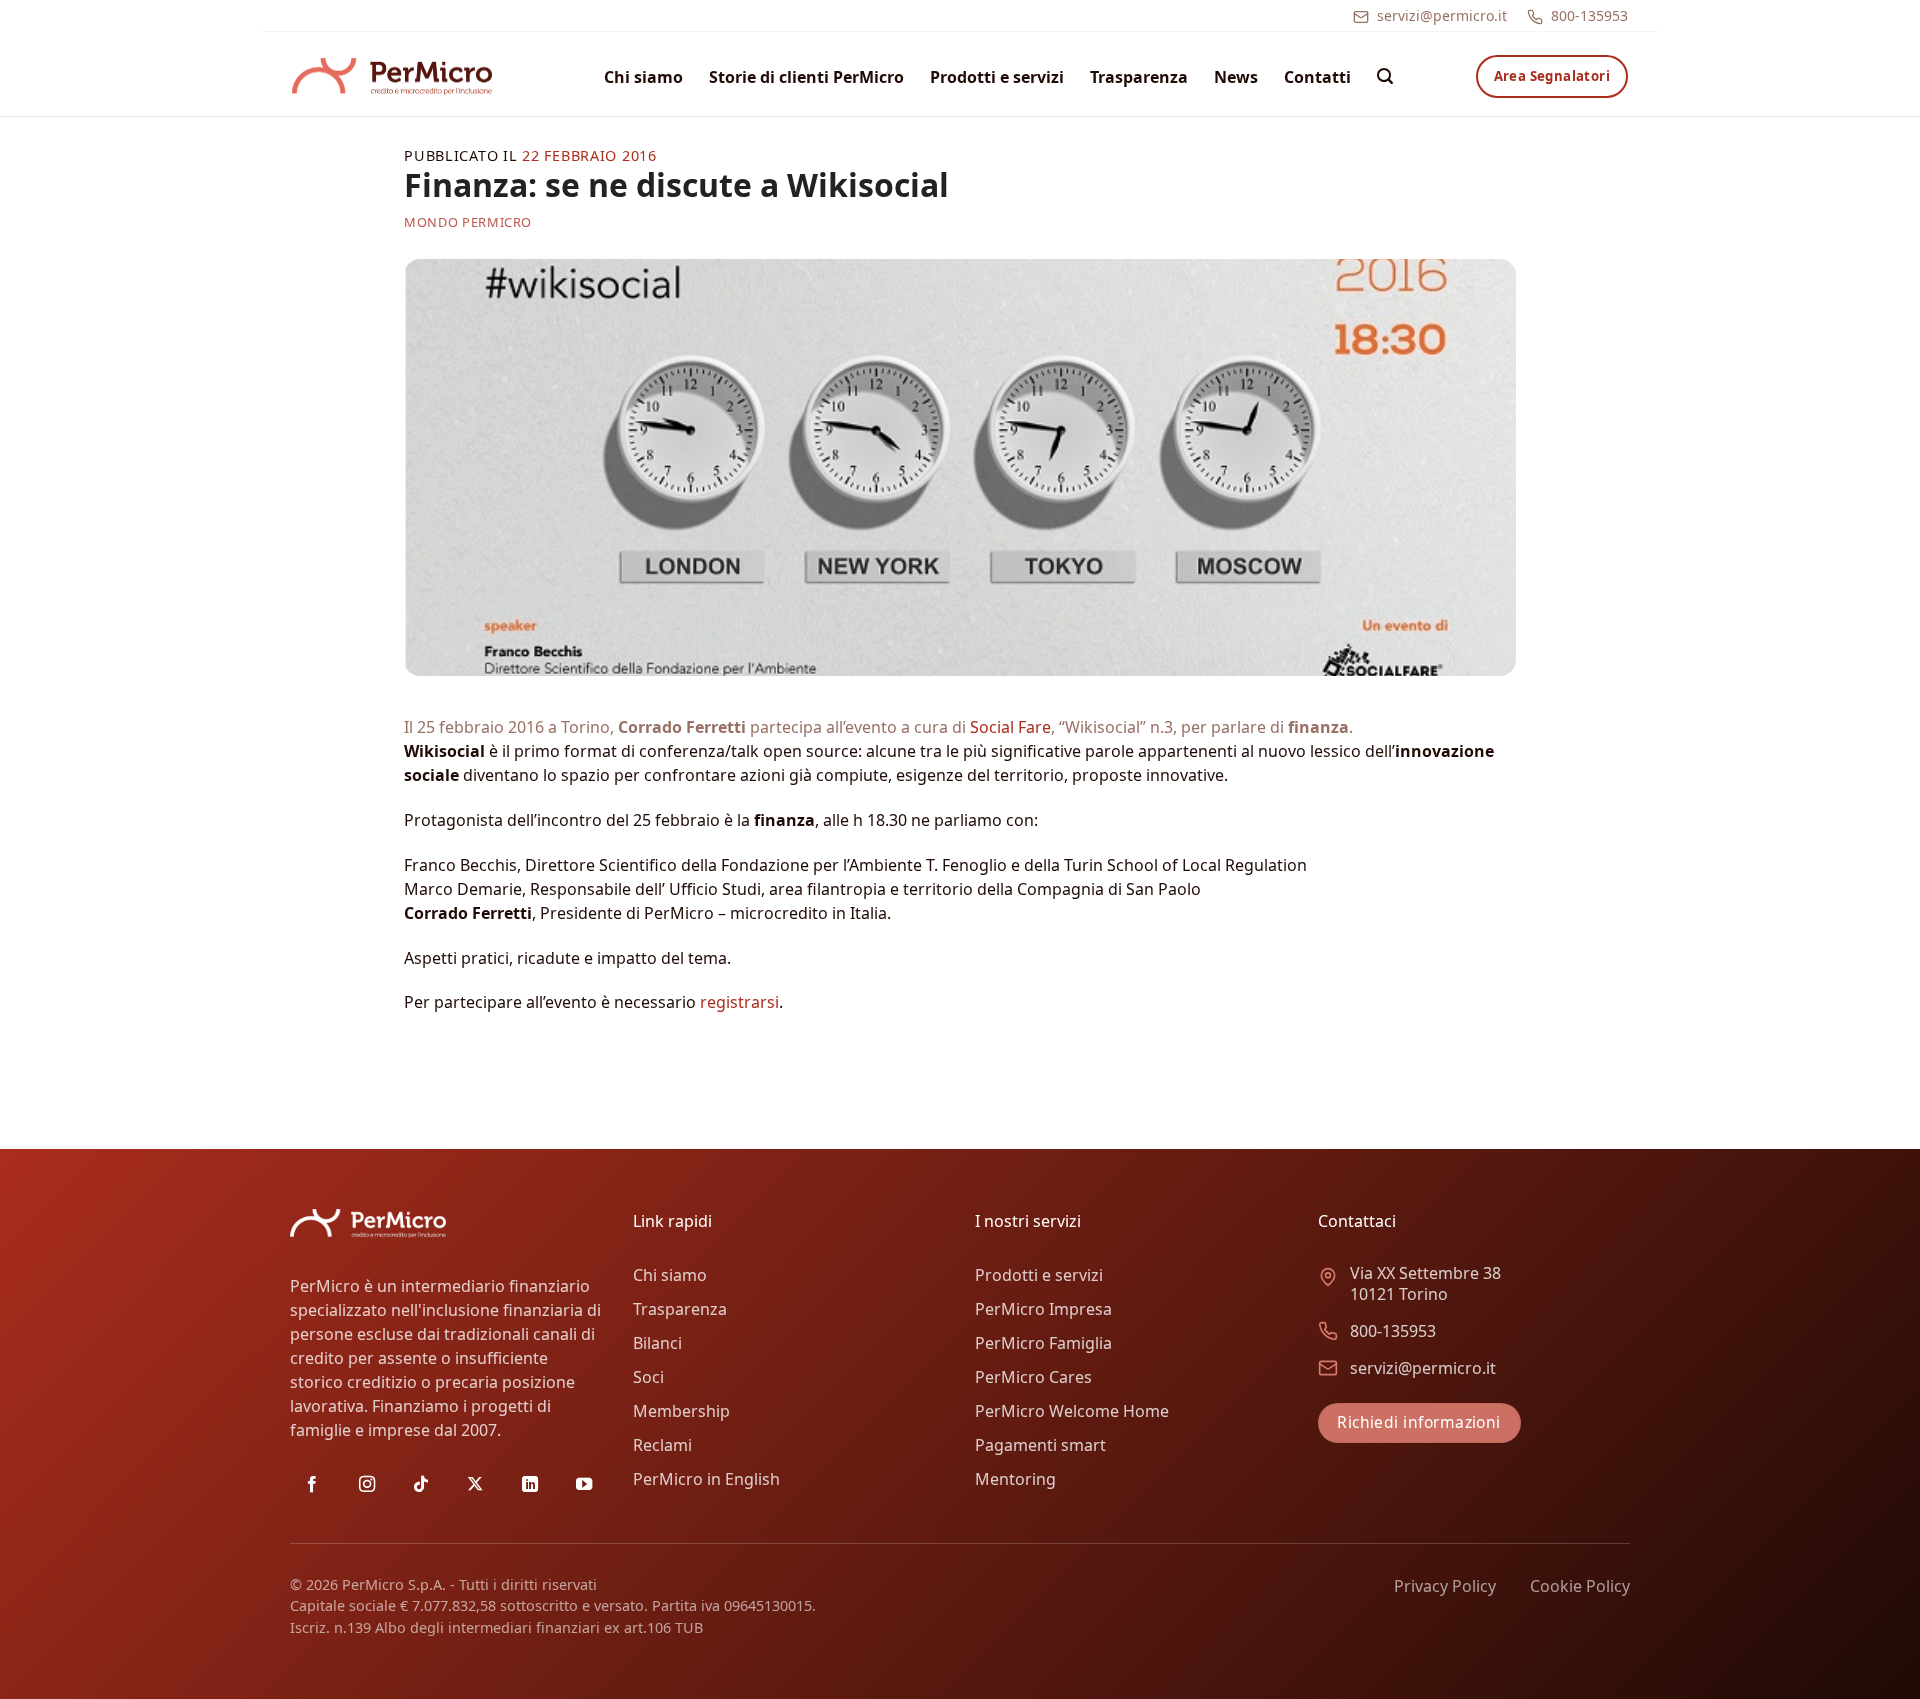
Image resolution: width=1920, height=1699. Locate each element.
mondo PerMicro (468, 222)
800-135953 (1589, 15)
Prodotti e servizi (997, 77)
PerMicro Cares (1033, 1377)
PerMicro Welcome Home (1072, 1411)
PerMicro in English (706, 1479)
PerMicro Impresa (1043, 1309)
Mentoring (1015, 1479)
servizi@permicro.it (1442, 15)
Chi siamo (643, 77)
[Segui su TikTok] (421, 1485)
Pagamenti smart (1040, 1445)
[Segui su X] (475, 1485)
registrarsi (739, 1002)
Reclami (662, 1445)
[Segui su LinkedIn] (530, 1485)
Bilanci (657, 1343)
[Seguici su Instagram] (367, 1485)
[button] (1385, 76)
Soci (648, 1377)
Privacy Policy (1445, 1586)
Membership (681, 1411)
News (1236, 77)
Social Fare (1010, 727)
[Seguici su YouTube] (584, 1485)
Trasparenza (1139, 77)
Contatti (1317, 77)
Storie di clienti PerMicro (806, 77)
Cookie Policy (1580, 1586)
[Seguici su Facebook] (312, 1485)
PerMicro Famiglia (1043, 1343)
